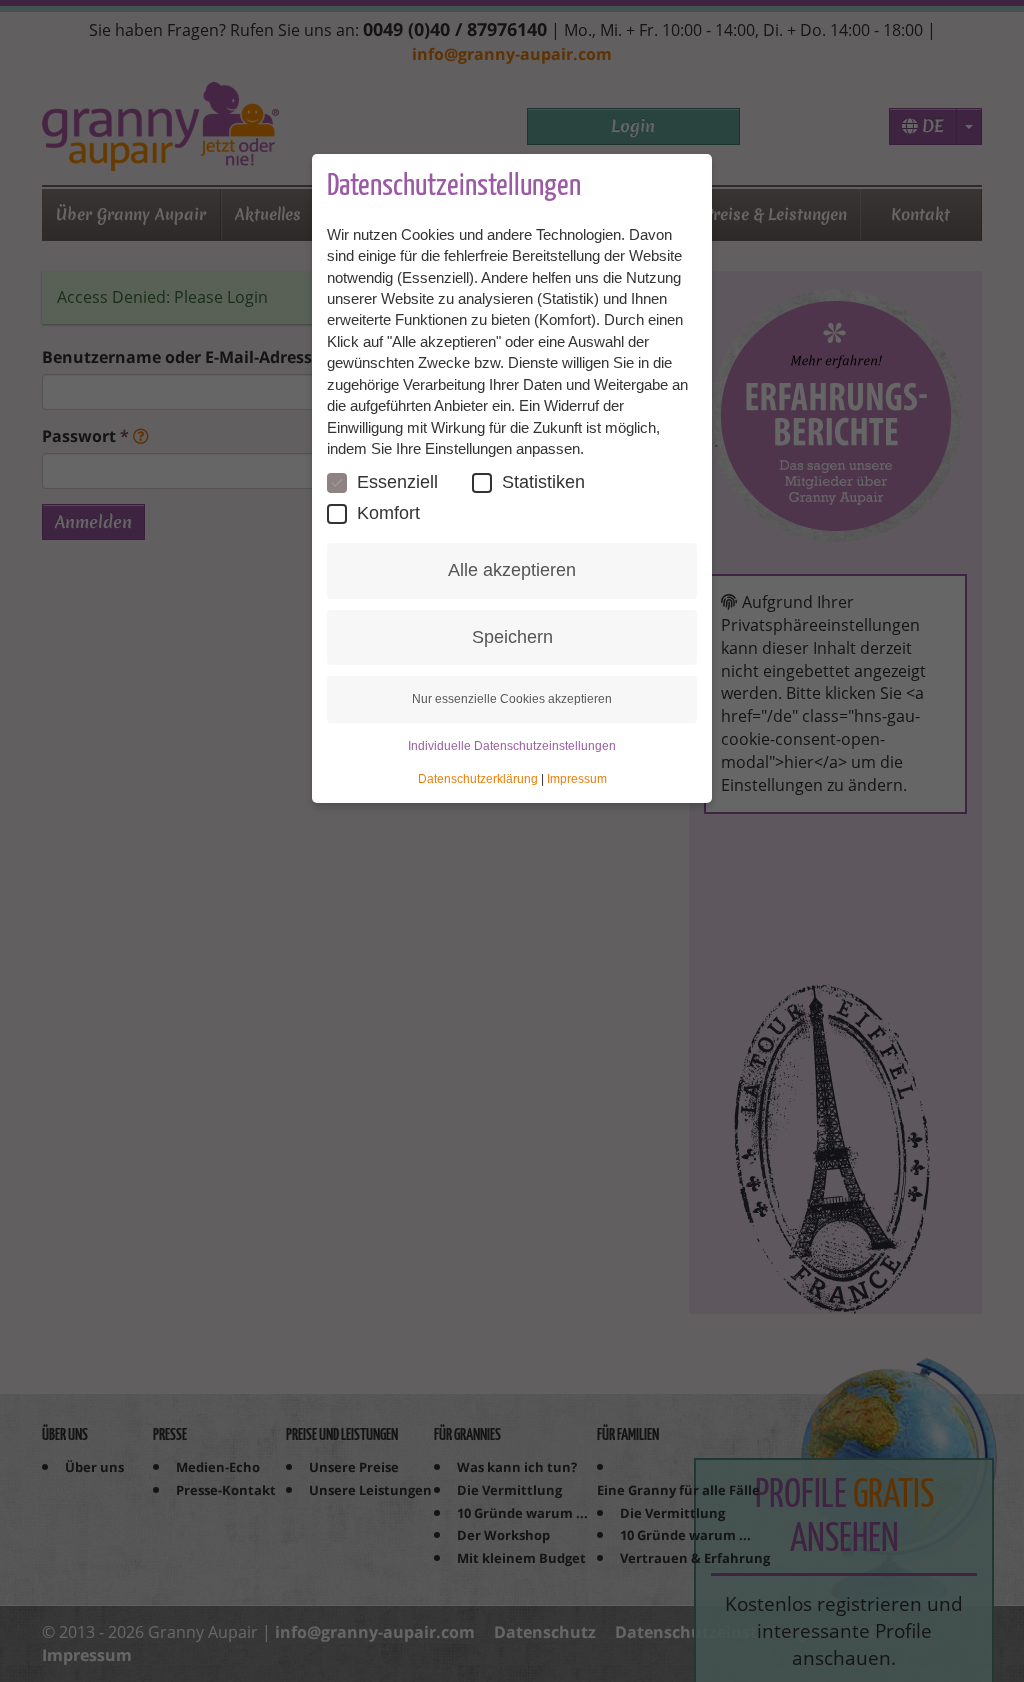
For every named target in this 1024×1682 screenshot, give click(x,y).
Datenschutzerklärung (478, 779)
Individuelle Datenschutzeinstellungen (512, 746)
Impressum (577, 779)
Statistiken (543, 482)
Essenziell (397, 482)
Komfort (388, 513)
